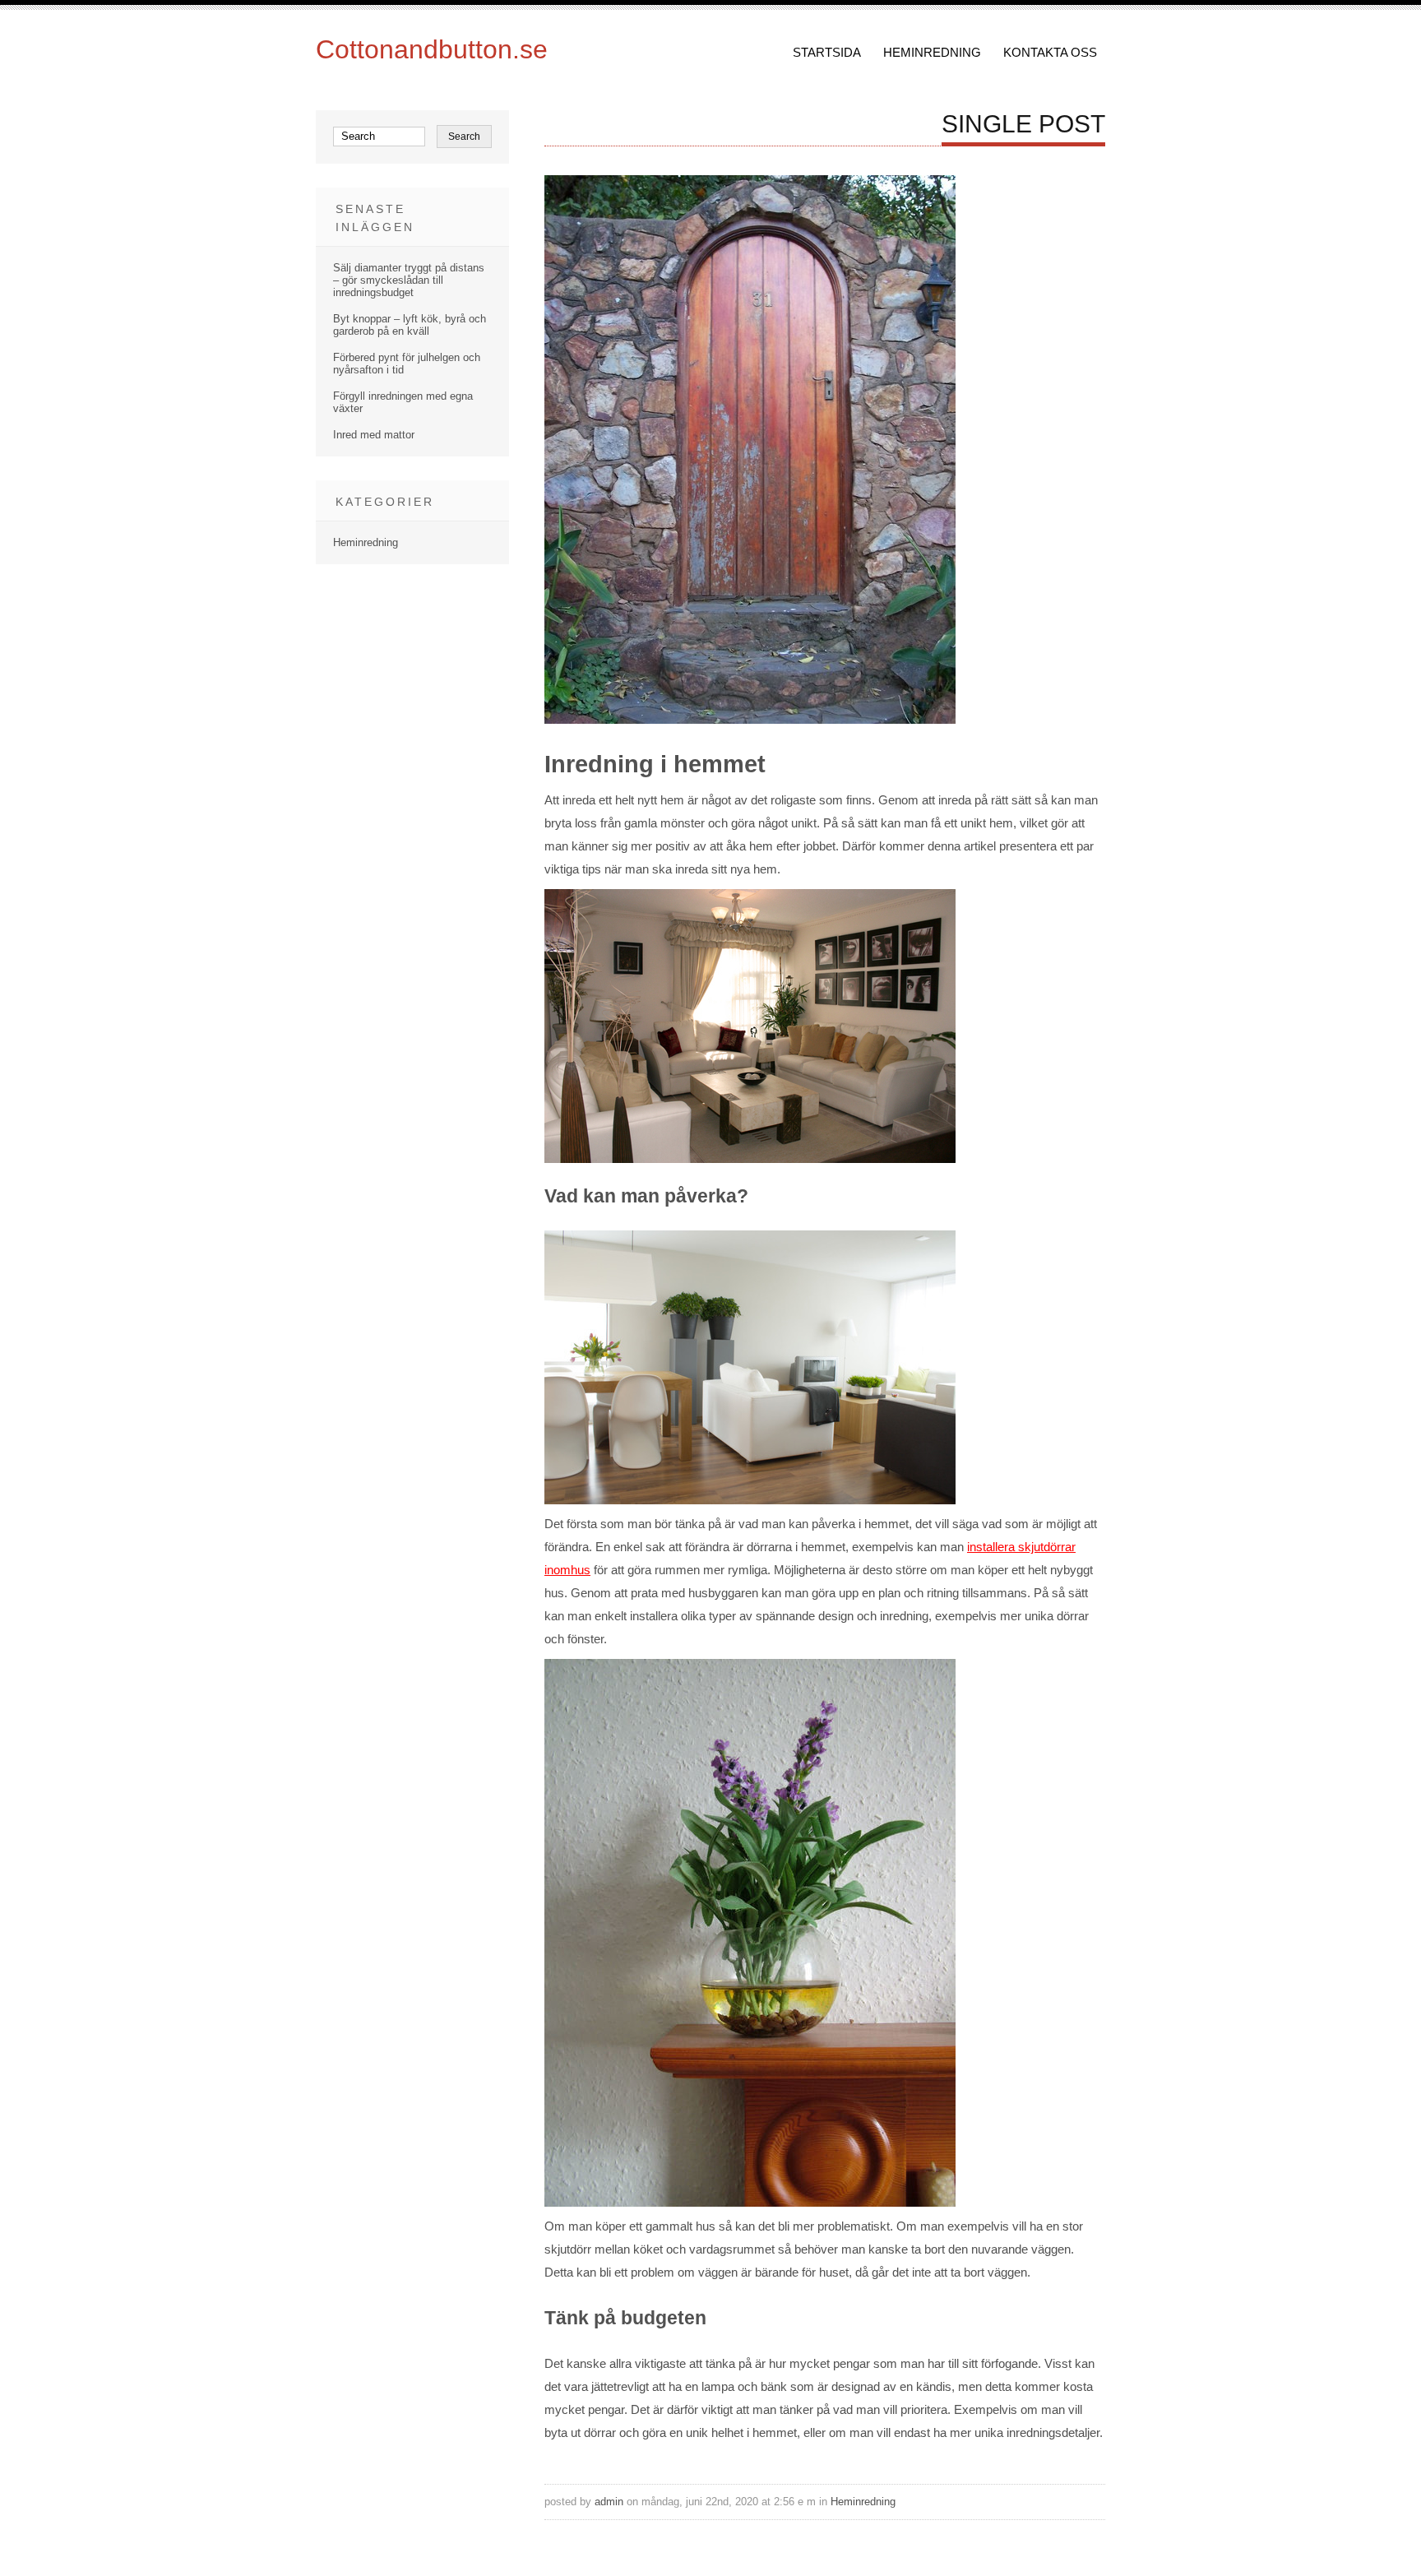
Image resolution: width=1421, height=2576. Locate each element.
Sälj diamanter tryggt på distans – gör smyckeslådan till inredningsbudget (409, 280)
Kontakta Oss (1050, 52)
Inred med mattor (374, 435)
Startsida (827, 52)
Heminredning (932, 52)
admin (609, 2502)
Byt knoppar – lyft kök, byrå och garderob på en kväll (410, 325)
